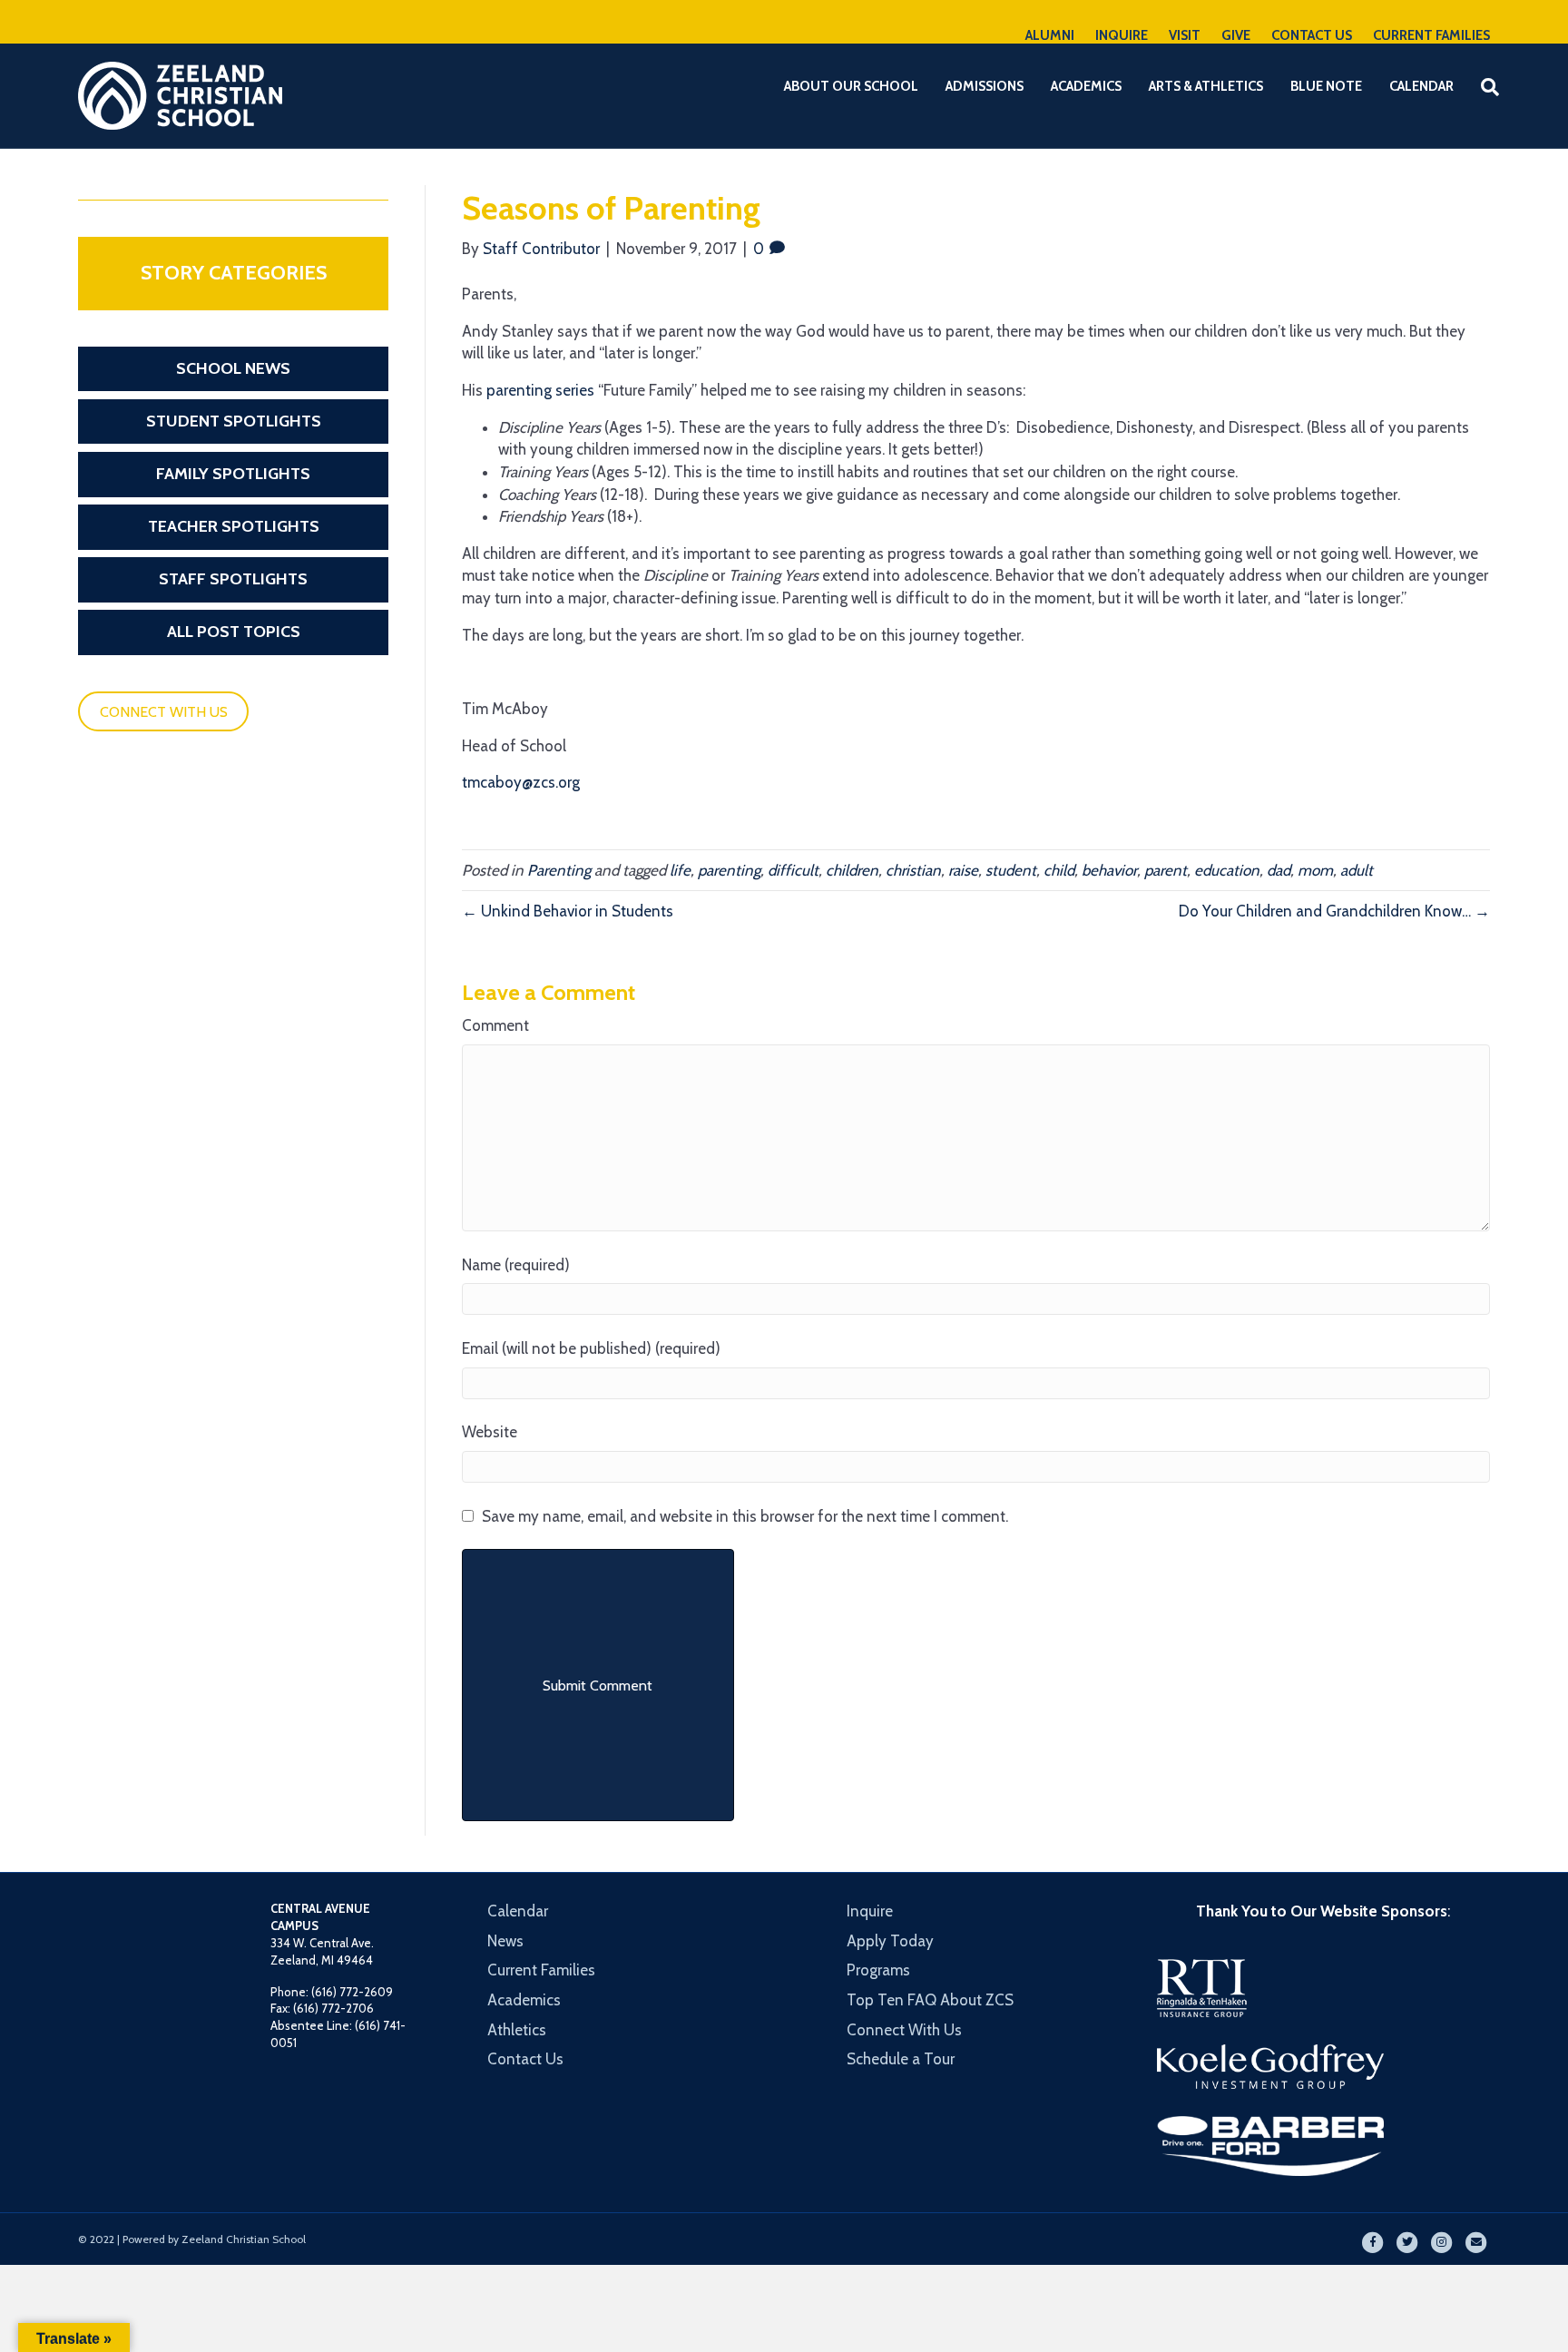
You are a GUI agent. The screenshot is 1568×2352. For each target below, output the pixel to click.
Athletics (517, 2030)
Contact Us (525, 2059)
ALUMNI (1050, 35)
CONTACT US (1312, 35)
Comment (495, 1025)
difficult (793, 870)
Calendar (1421, 86)
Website (490, 1432)
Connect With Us (904, 2030)
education (1227, 870)
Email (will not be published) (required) (591, 1348)
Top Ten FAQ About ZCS (930, 2000)
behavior (1109, 870)
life (680, 870)
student (1011, 870)
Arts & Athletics (1206, 86)
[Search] (1479, 87)
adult (1357, 870)
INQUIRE (1122, 35)
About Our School (851, 86)
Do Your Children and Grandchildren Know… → (1334, 911)
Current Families (541, 1970)
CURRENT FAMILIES (1431, 35)
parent (1166, 870)
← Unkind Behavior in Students (568, 911)
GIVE (1236, 35)
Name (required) (516, 1265)
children (852, 870)
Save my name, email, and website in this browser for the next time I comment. (745, 1516)
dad (1279, 870)
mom (1315, 870)
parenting (729, 870)
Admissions (985, 86)
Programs (878, 1970)
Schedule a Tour (901, 2059)
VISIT (1185, 35)
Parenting (559, 870)
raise (963, 870)
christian (913, 870)
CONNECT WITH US (164, 712)
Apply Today (890, 1941)
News (505, 1941)
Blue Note (1326, 86)
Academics (1086, 86)
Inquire (870, 1911)
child (1059, 870)
